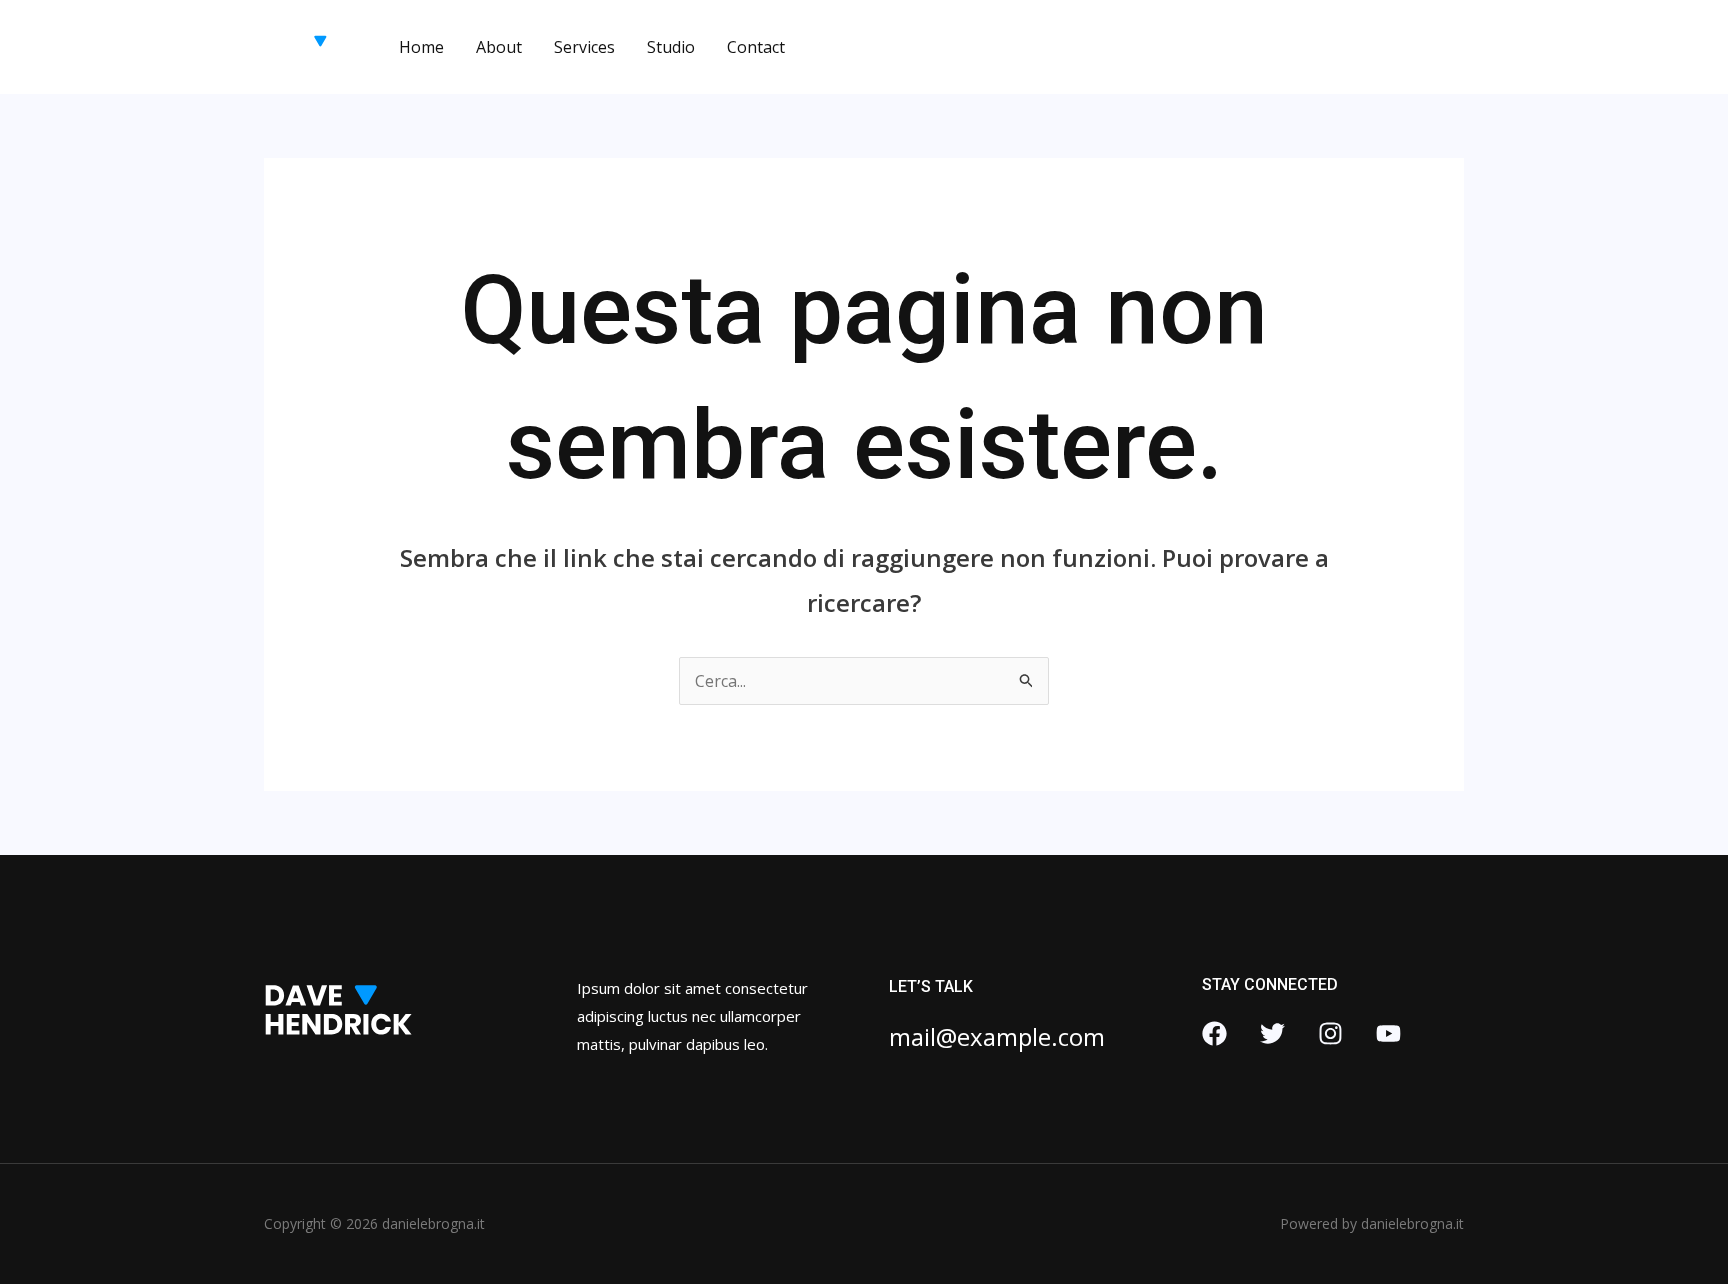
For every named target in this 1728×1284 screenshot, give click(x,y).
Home (421, 47)
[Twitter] (1272, 1033)
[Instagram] (1330, 1033)
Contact (756, 47)
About (499, 47)
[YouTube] (1388, 1033)
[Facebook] (1214, 1033)
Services (584, 47)
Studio (671, 47)
